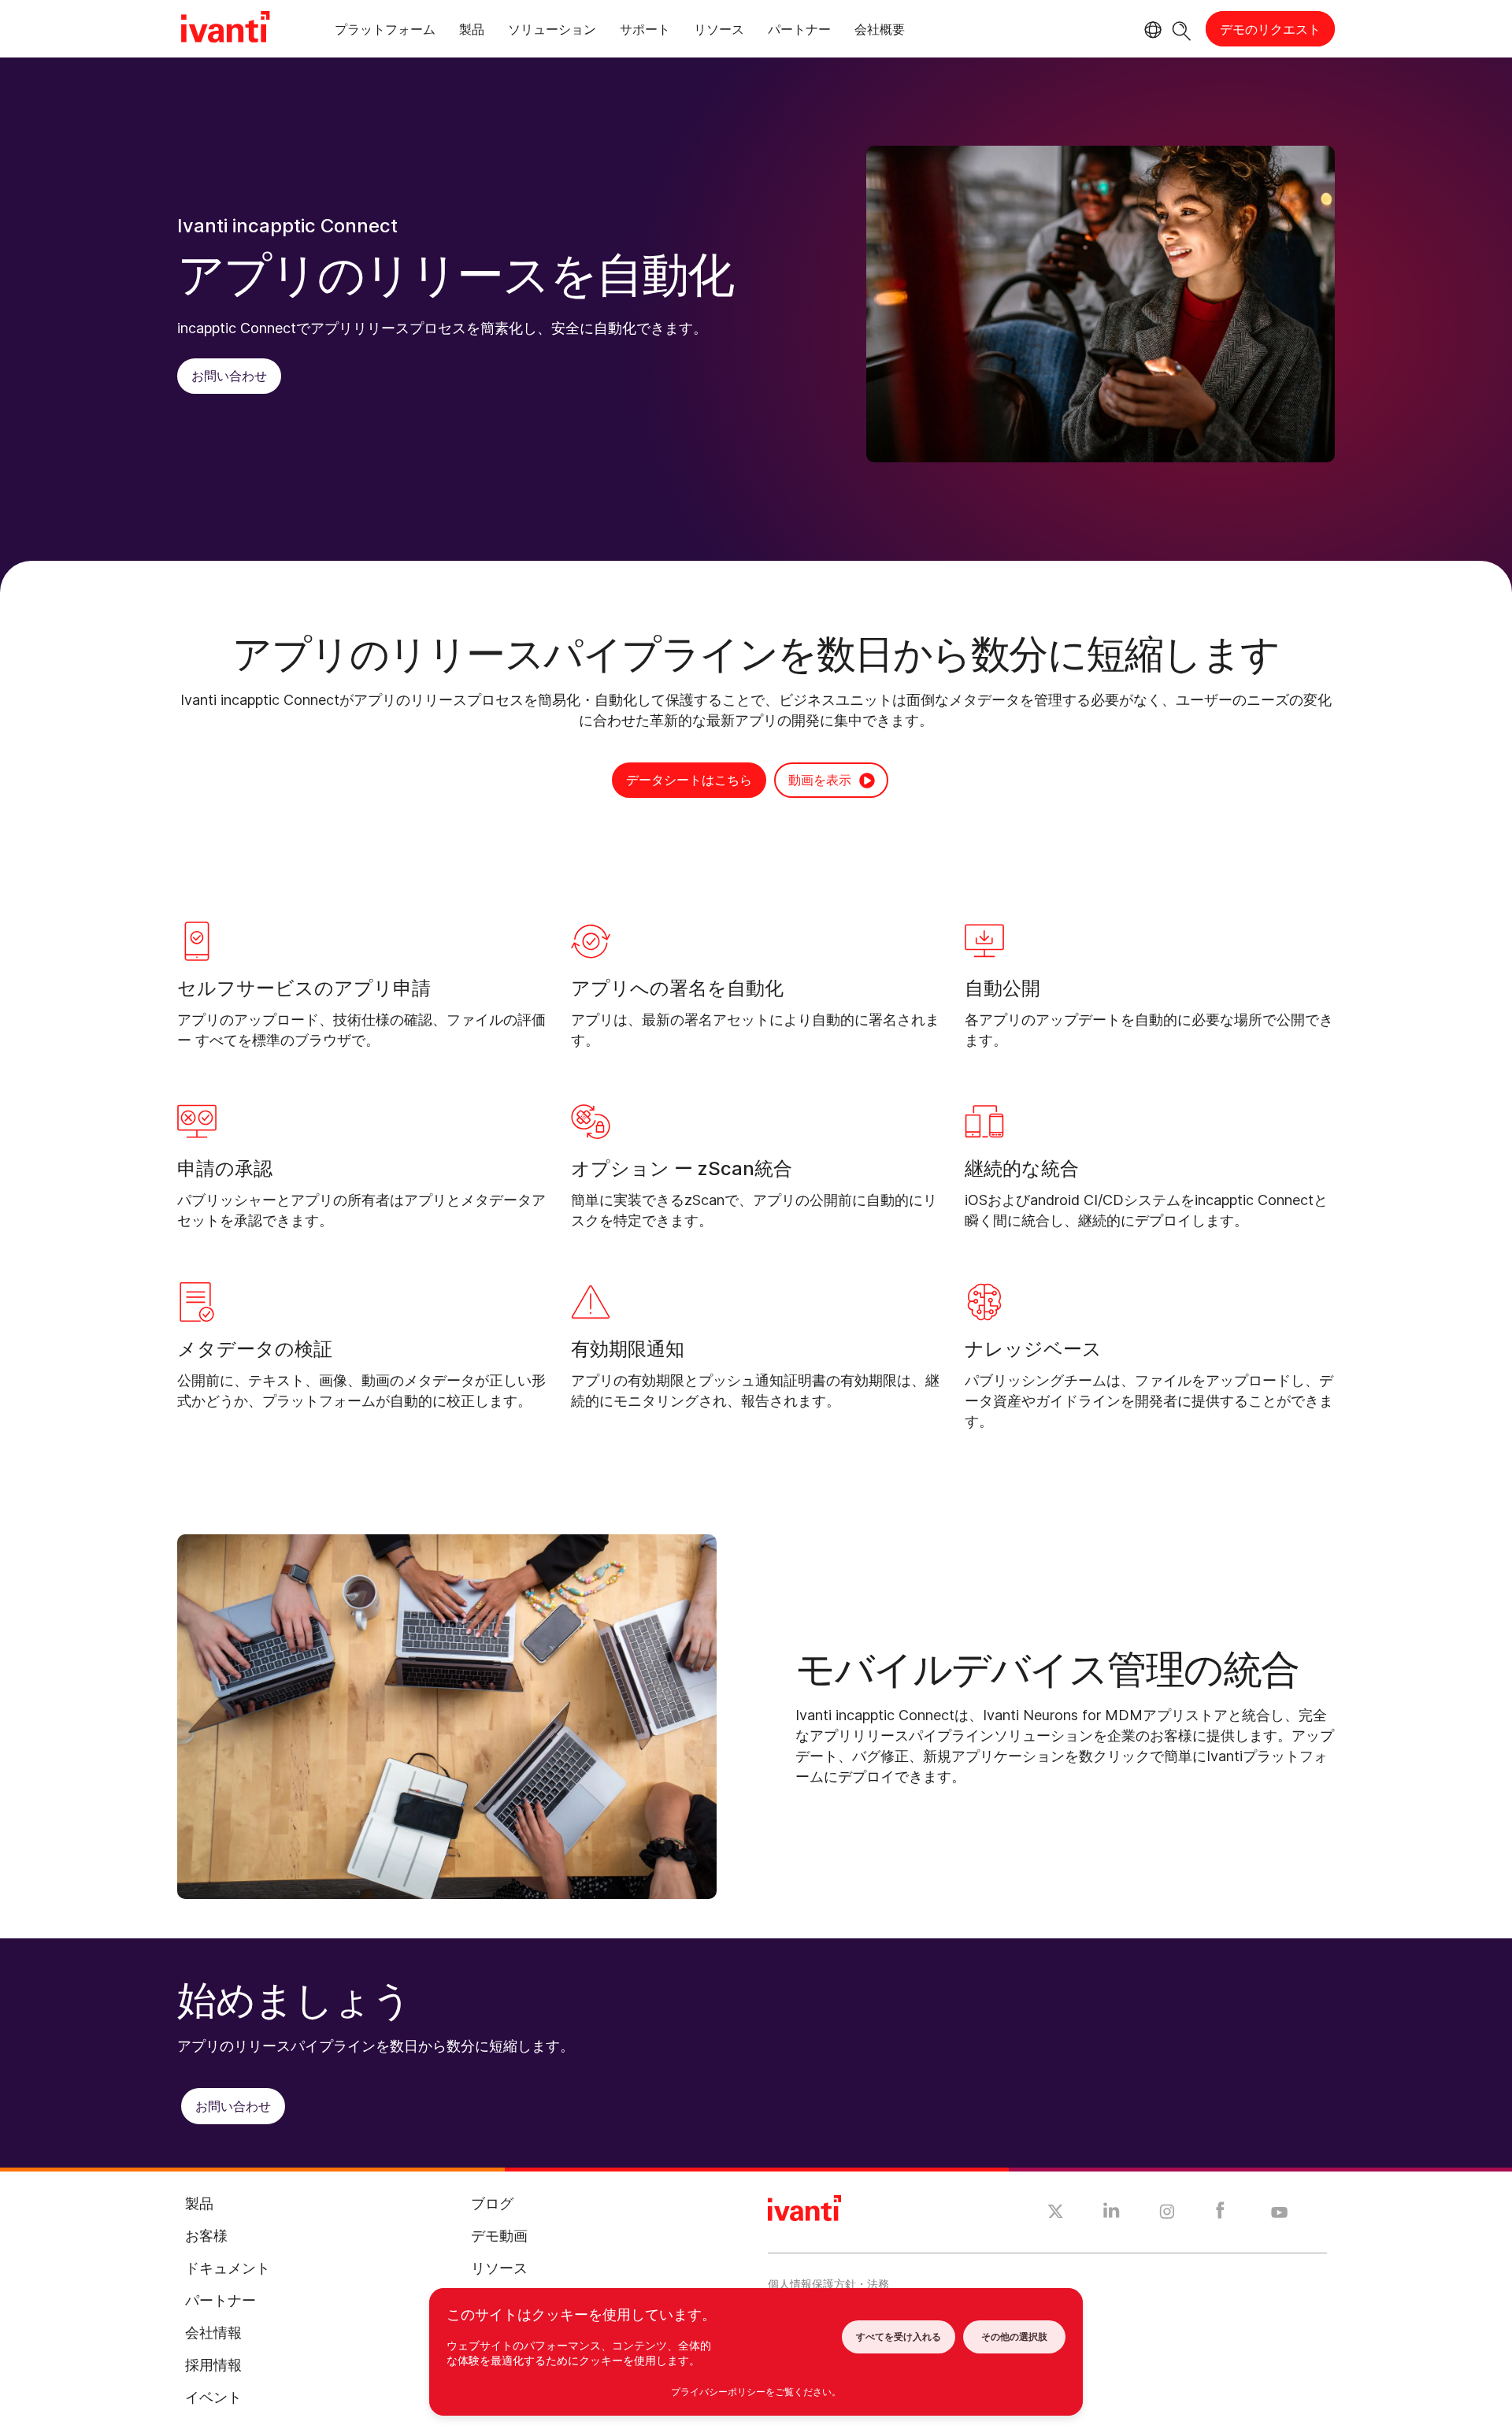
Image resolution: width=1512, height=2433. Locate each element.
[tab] (385, 32)
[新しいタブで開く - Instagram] (1167, 2214)
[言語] (1151, 30)
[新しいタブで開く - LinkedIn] (1112, 2214)
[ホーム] (225, 29)
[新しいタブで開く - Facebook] (1220, 2214)
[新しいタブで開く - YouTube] (1279, 2213)
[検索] (1182, 29)
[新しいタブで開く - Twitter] (1056, 2213)
